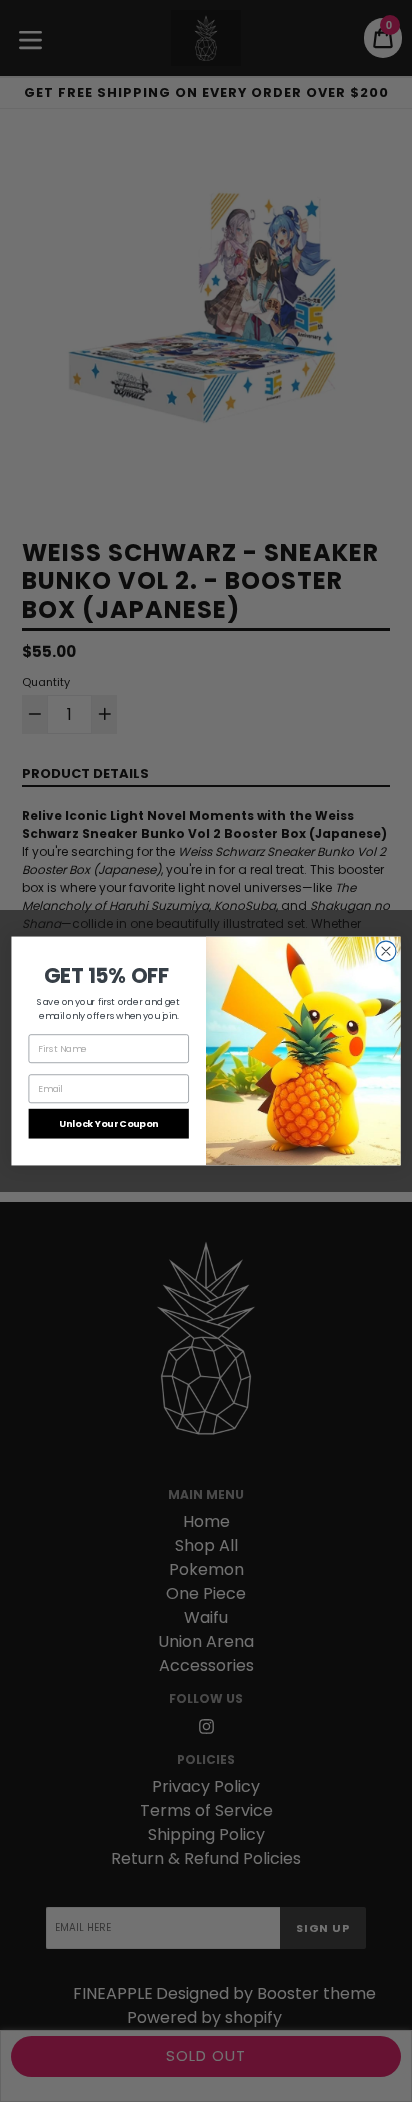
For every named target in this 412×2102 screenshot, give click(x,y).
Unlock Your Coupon (108, 1123)
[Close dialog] (386, 951)
